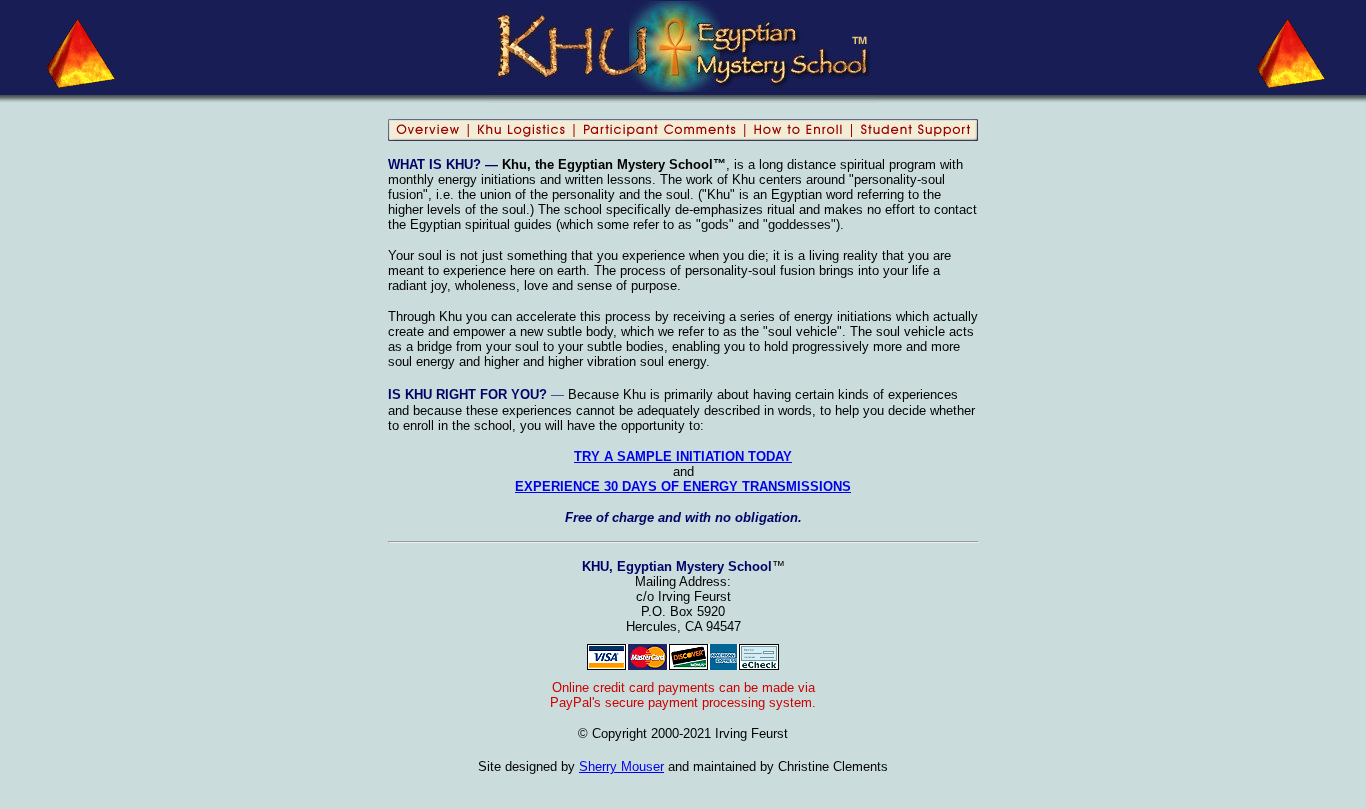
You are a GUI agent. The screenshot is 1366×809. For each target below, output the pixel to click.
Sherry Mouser (621, 766)
